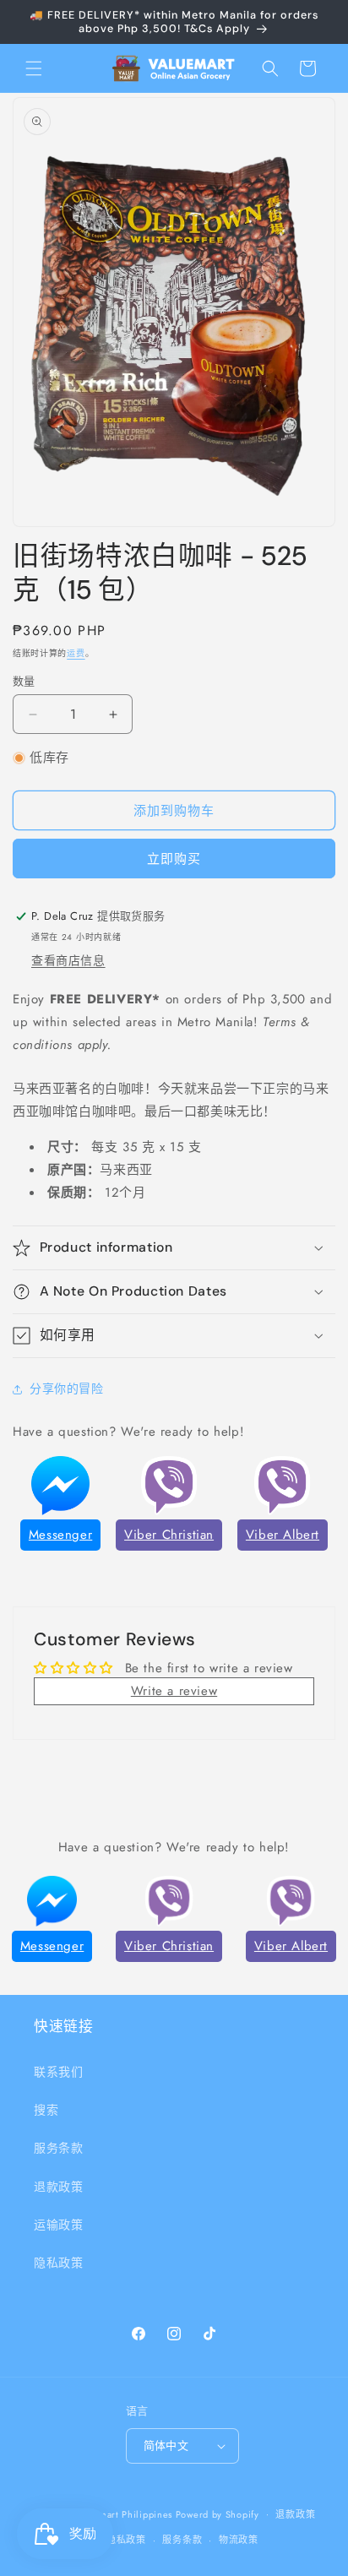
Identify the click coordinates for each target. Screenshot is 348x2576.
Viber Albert (283, 1535)
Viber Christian (169, 1535)
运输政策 (58, 2225)
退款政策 (58, 2187)
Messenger (60, 1535)
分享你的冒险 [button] (67, 1389)
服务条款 (58, 2148)
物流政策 (239, 2540)
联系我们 (58, 2072)
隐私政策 (58, 2263)
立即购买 (174, 859)
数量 (24, 681)
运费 (76, 653)
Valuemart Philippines (123, 2514)
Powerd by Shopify (217, 2514)
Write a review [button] (174, 1691)
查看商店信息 (68, 960)
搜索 (46, 2110)
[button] (34, 68)
